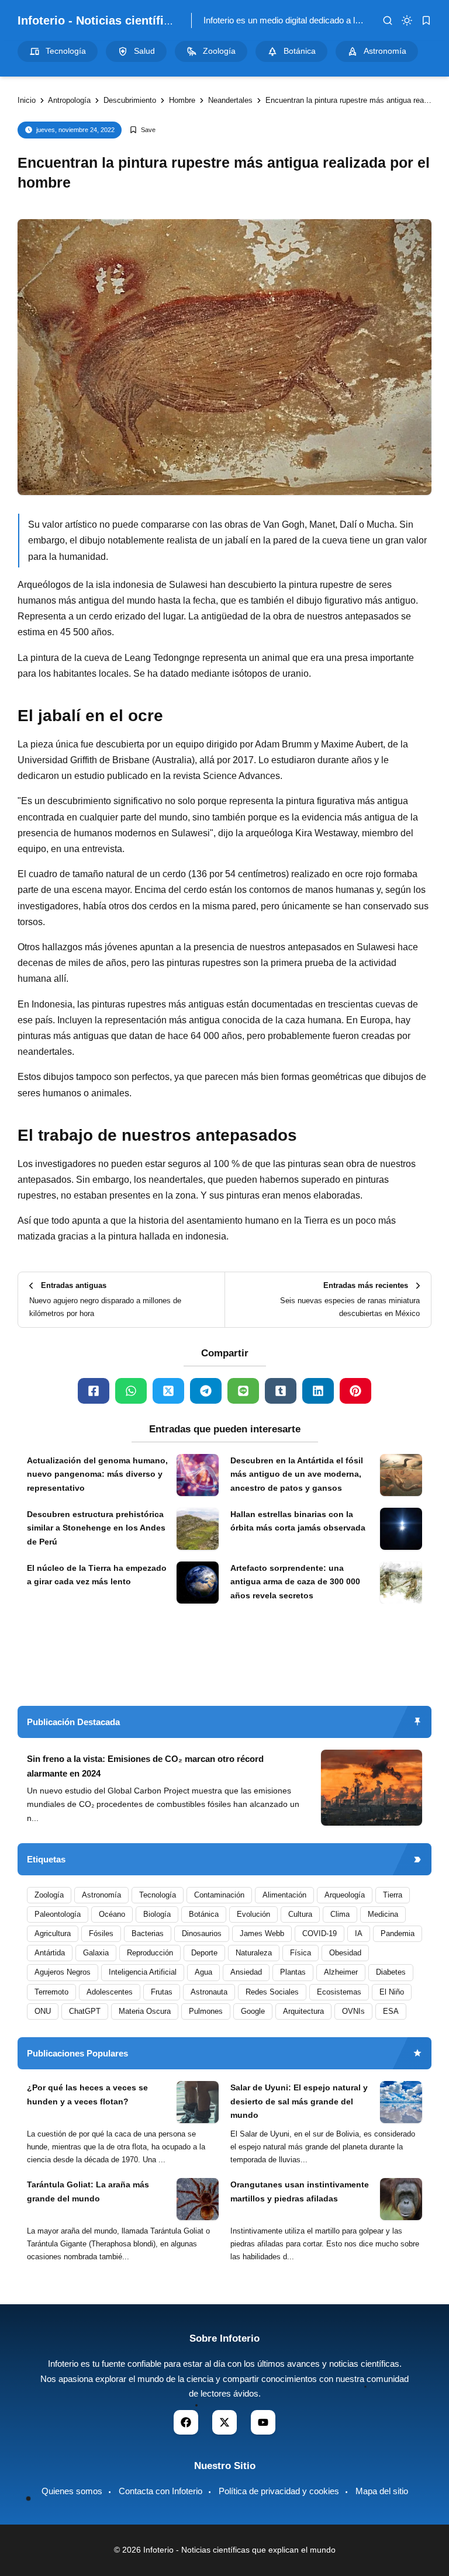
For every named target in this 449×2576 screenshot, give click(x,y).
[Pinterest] (355, 1391)
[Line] (243, 1391)
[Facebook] (94, 1391)
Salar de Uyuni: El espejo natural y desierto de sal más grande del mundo (299, 2101)
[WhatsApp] (131, 1391)
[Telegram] (206, 1391)
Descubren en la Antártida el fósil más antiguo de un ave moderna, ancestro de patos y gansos (297, 1474)
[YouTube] (263, 2422)
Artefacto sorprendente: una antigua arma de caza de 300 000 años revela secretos (295, 1582)
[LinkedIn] (318, 1391)
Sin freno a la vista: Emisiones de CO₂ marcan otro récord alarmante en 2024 (145, 1766)
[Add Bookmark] (142, 130)
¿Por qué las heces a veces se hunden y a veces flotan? (87, 2094)
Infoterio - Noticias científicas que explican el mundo (165, 20)
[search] (388, 20)
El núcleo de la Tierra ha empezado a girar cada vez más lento (97, 1575)
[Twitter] (168, 1391)
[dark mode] (407, 20)
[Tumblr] (281, 1391)
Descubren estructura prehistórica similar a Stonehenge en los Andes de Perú (96, 1528)
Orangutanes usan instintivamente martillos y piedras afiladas (300, 2191)
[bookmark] (426, 20)
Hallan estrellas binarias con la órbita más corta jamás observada (298, 1521)
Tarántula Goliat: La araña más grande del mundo (88, 2191)
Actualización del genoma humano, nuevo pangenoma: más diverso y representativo (97, 1474)
